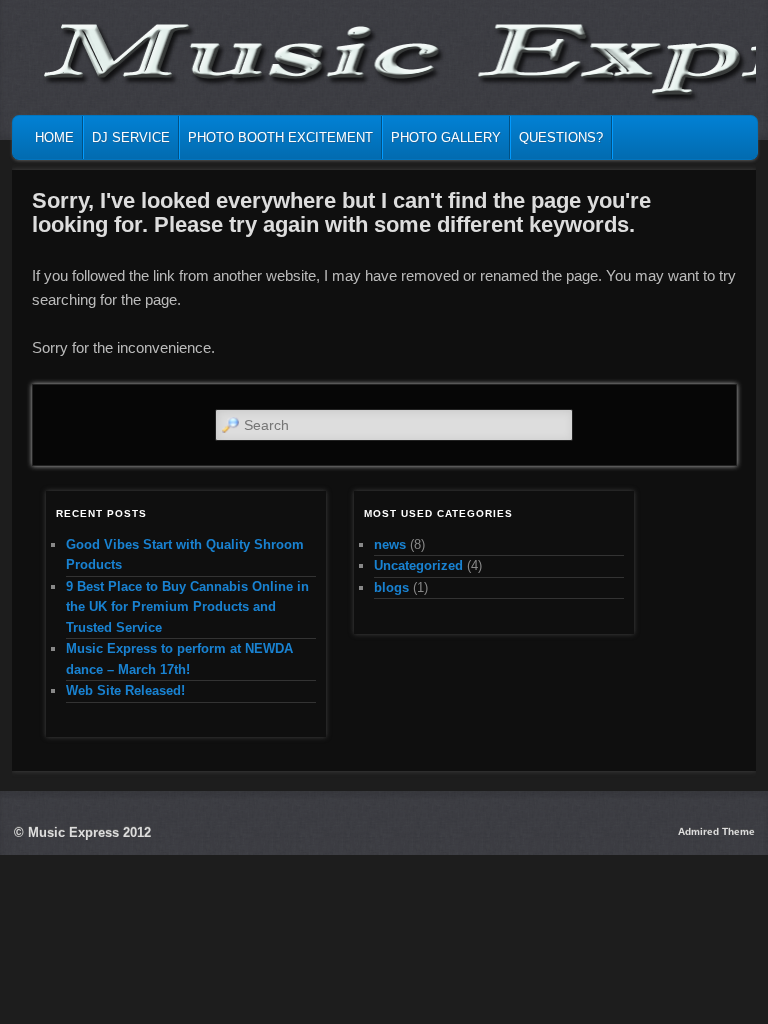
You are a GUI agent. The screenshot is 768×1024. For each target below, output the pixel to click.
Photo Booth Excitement (280, 137)
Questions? (561, 137)
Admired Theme (716, 831)
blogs (391, 587)
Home (54, 137)
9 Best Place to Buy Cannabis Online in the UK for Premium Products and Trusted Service (187, 607)
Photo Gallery (446, 137)
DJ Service (131, 137)
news (390, 544)
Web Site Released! (125, 690)
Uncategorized (418, 565)
